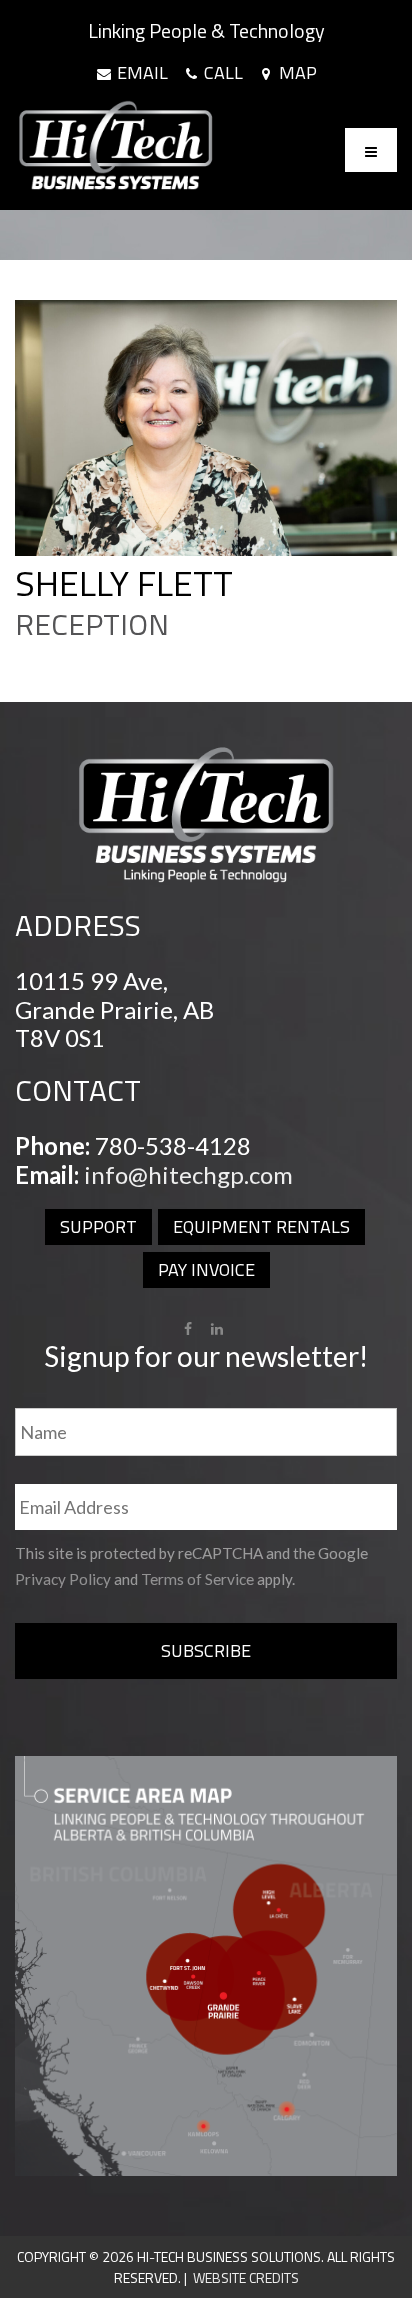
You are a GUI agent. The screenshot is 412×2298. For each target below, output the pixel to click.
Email (140, 73)
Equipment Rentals (261, 1226)
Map (296, 73)
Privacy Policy (63, 1579)
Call (221, 73)
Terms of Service (197, 1579)
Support (98, 1226)
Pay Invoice (206, 1269)
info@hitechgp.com (188, 1174)
